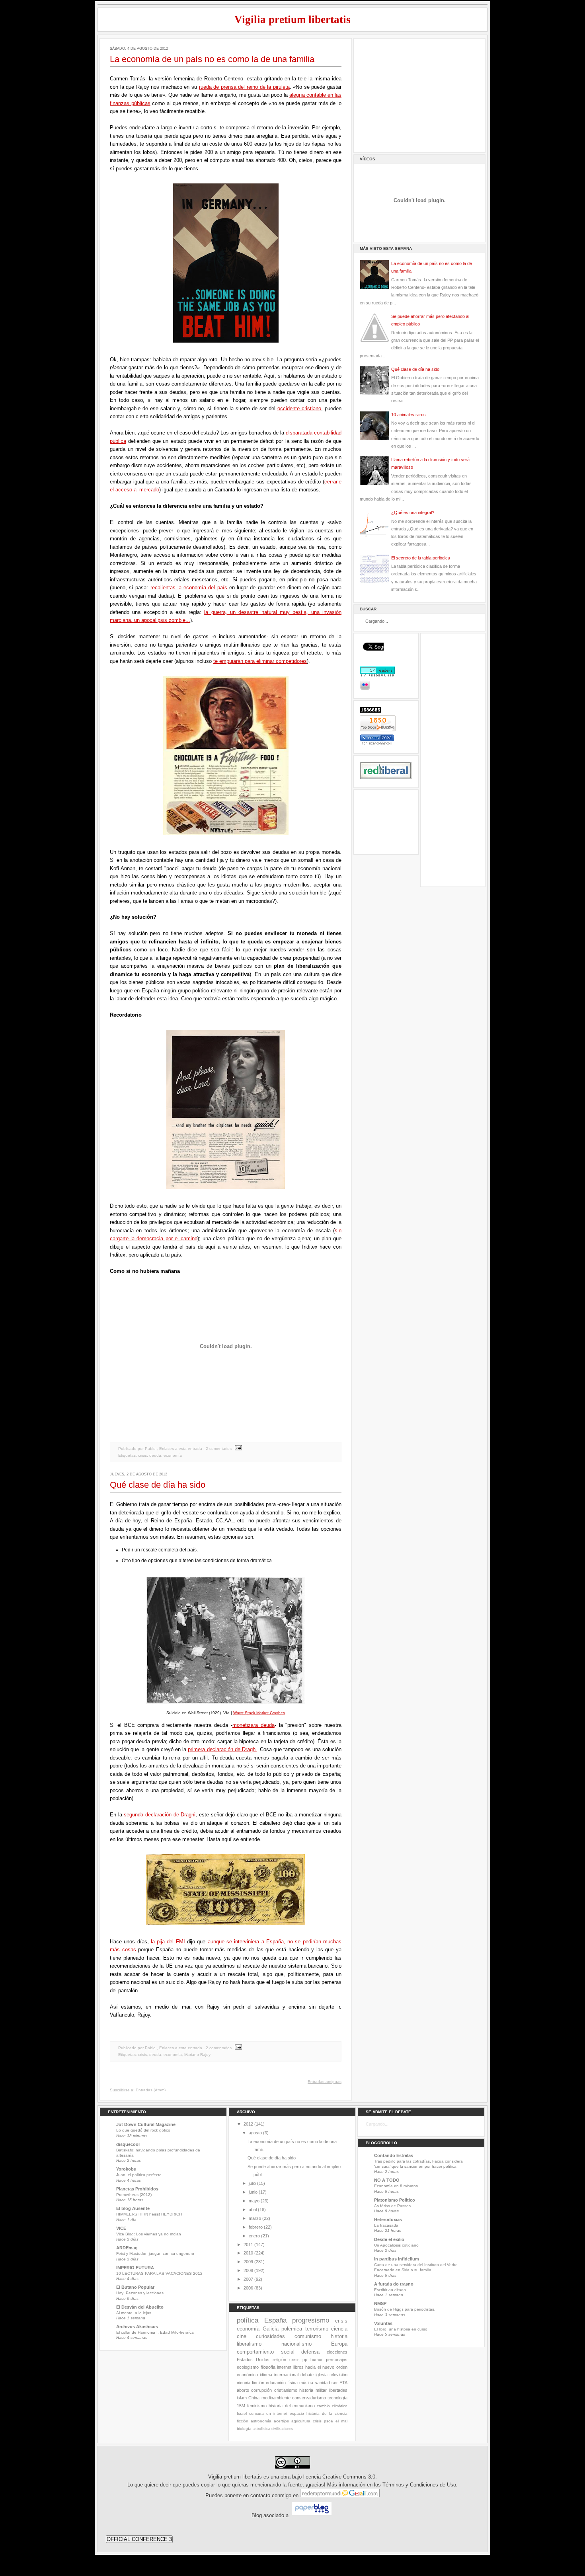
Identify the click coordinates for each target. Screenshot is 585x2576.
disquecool (128, 2144)
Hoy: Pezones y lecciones (140, 2293)
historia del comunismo (292, 2406)
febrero (256, 2227)
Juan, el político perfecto (139, 2175)
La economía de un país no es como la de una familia (212, 59)
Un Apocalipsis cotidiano (396, 2245)
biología (244, 2429)
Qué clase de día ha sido (158, 1485)
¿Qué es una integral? (413, 512)
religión (279, 2360)
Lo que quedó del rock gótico (143, 2130)
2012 (248, 2124)
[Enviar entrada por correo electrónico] (237, 1449)
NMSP (380, 2303)
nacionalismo (296, 2344)
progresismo (311, 2320)
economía (173, 1455)
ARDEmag (127, 2248)
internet (284, 2367)
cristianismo (286, 2390)
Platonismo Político (395, 2200)
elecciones (337, 2352)
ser (335, 2383)
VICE (121, 2228)
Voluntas (383, 2323)
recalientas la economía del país (189, 587)
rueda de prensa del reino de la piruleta (244, 87)
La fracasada (386, 2225)
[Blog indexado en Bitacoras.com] (377, 743)
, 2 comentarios (217, 1449)
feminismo (257, 2406)
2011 (248, 2245)
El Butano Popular (135, 2287)
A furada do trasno (394, 2284)
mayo (254, 2201)
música (306, 2383)
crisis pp (298, 2360)
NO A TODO (387, 2180)
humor (317, 2360)
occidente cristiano (299, 408)
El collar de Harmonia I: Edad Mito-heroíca (155, 2332)
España (275, 2320)
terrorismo (317, 2329)
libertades (338, 2390)
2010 (248, 2253)
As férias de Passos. (393, 2206)
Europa (339, 2344)
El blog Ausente (133, 2208)
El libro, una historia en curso (401, 2329)
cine (242, 2336)
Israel (242, 2413)
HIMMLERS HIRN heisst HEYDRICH (149, 2214)
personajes (337, 2360)
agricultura (301, 2421)
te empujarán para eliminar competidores (260, 661)
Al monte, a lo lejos (134, 2313)
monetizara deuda (253, 1725)
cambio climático (332, 2406)
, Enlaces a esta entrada (179, 1449)
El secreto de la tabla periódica (421, 558)
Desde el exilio (389, 2239)
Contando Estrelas (394, 2155)
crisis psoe (323, 2421)
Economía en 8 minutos (396, 2186)
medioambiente (276, 2398)
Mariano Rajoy (197, 2055)
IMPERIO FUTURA (135, 2268)
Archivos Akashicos (137, 2327)
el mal (341, 2421)
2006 (248, 2288)
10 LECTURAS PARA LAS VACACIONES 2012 (159, 2273)
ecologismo (248, 2367)
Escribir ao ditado (390, 2290)
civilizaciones (282, 2429)
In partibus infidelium (397, 2259)
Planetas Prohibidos (137, 2189)
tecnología (337, 2398)
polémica (292, 2329)
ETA (343, 2383)
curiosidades (270, 2336)
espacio (297, 2413)
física (292, 2383)
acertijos (281, 2421)
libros (298, 2367)
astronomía (261, 2421)
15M (241, 2406)
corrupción (261, 2390)
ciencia (339, 2329)
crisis (142, 1455)
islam (242, 2398)
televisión (338, 2375)
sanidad (322, 2383)
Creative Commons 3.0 (349, 2477)
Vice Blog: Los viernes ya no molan (149, 2234)
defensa (310, 2352)
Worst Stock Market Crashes (259, 1713)
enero (254, 2236)
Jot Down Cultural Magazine (146, 2124)
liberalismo (249, 2344)
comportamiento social (266, 2352)
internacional (286, 2375)
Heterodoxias (388, 2219)
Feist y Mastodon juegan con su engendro (155, 2254)
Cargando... (377, 2124)
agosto (255, 2133)
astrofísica (261, 2429)
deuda (155, 1455)
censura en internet (268, 2413)
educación (276, 2383)
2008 (248, 2270)
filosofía (268, 2367)
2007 (248, 2279)
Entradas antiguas (325, 2082)
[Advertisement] (419, 94)
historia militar (313, 2390)
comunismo (308, 2336)
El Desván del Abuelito (140, 2307)
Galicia (271, 2329)
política (248, 2320)
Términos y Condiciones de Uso (419, 2485)
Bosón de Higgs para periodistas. (405, 2309)
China (254, 2398)
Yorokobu (126, 2169)
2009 (248, 2262)
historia (339, 2336)
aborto (243, 2390)
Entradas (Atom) (151, 2090)
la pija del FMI (168, 1942)
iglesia (322, 2375)
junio (253, 2192)
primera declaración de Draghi (222, 1749)
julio (252, 2183)
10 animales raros (409, 415)
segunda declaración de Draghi (160, 1815)
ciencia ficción (251, 2383)
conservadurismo (309, 2398)
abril (253, 2210)
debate (307, 2375)
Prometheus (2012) (134, 2195)
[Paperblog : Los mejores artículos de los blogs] (312, 2516)
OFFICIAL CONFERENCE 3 (139, 2539)
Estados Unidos (253, 2360)
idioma (266, 2375)
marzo (255, 2218)
